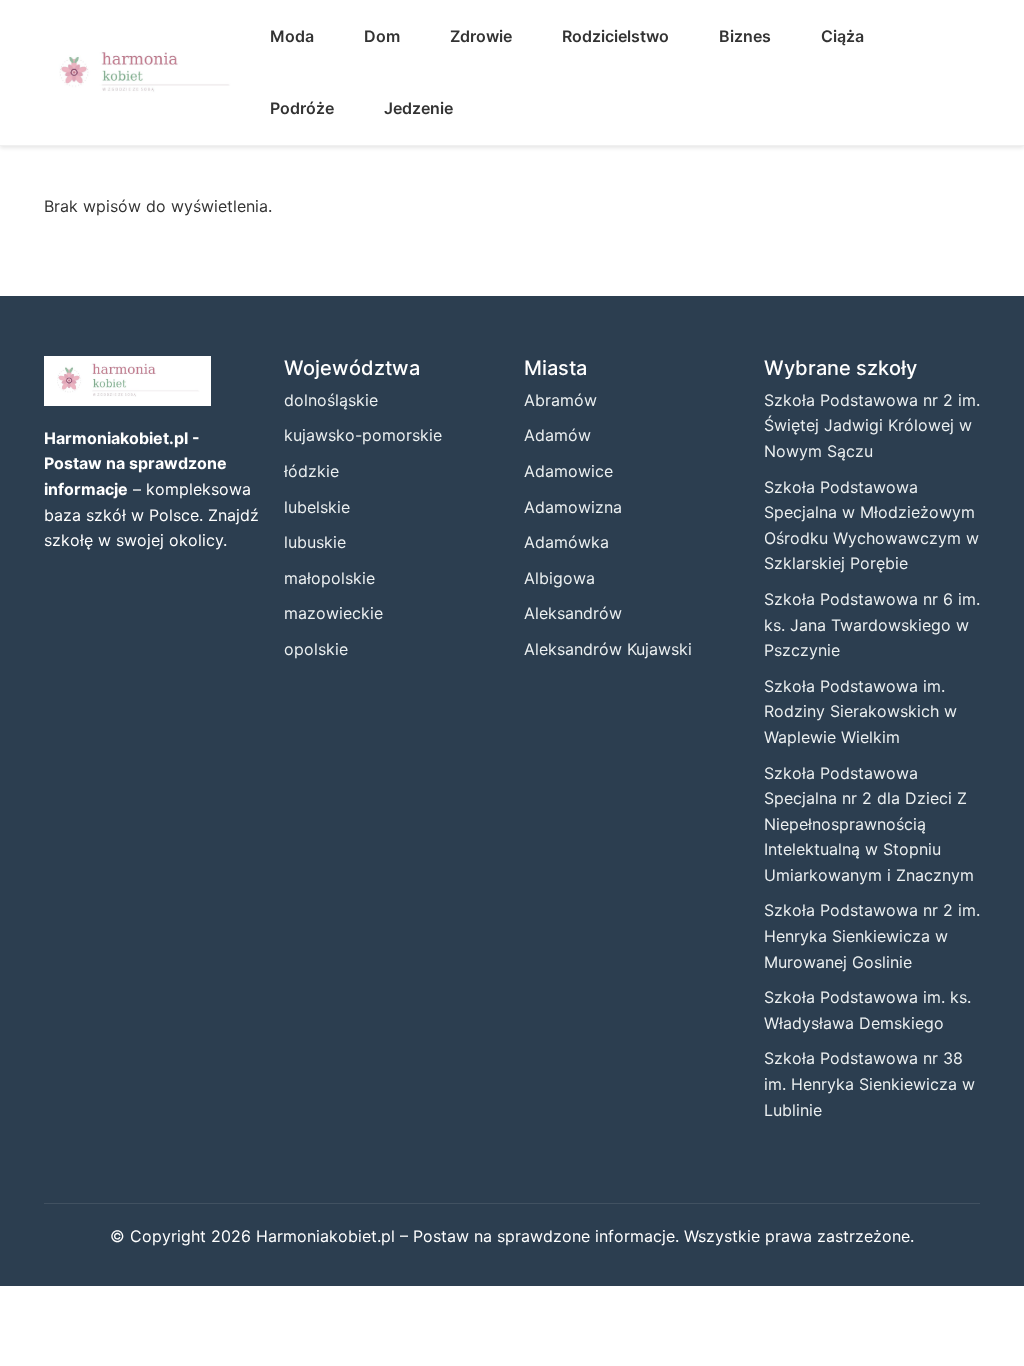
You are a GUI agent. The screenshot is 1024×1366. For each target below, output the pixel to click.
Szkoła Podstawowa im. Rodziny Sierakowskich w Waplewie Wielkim (860, 711)
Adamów (557, 435)
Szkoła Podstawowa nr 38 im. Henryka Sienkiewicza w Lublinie (869, 1083)
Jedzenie (418, 108)
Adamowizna (573, 507)
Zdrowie (481, 36)
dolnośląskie (331, 400)
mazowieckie (333, 613)
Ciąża (842, 36)
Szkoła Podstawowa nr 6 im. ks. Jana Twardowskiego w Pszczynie (872, 624)
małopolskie (329, 578)
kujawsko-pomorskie (363, 435)
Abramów (560, 400)
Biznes (745, 36)
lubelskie (317, 507)
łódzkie (311, 471)
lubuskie (315, 542)
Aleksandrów (573, 613)
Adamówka (566, 542)
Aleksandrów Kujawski (608, 649)
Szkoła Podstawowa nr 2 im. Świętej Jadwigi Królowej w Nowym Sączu (872, 425)
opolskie (316, 649)
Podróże (302, 108)
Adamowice (568, 471)
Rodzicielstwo (615, 36)
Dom (382, 36)
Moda (292, 36)
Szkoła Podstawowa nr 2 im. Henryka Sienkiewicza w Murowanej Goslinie (872, 935)
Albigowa (559, 578)
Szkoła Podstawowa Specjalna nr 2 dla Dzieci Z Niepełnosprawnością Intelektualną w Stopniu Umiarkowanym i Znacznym (869, 824)
